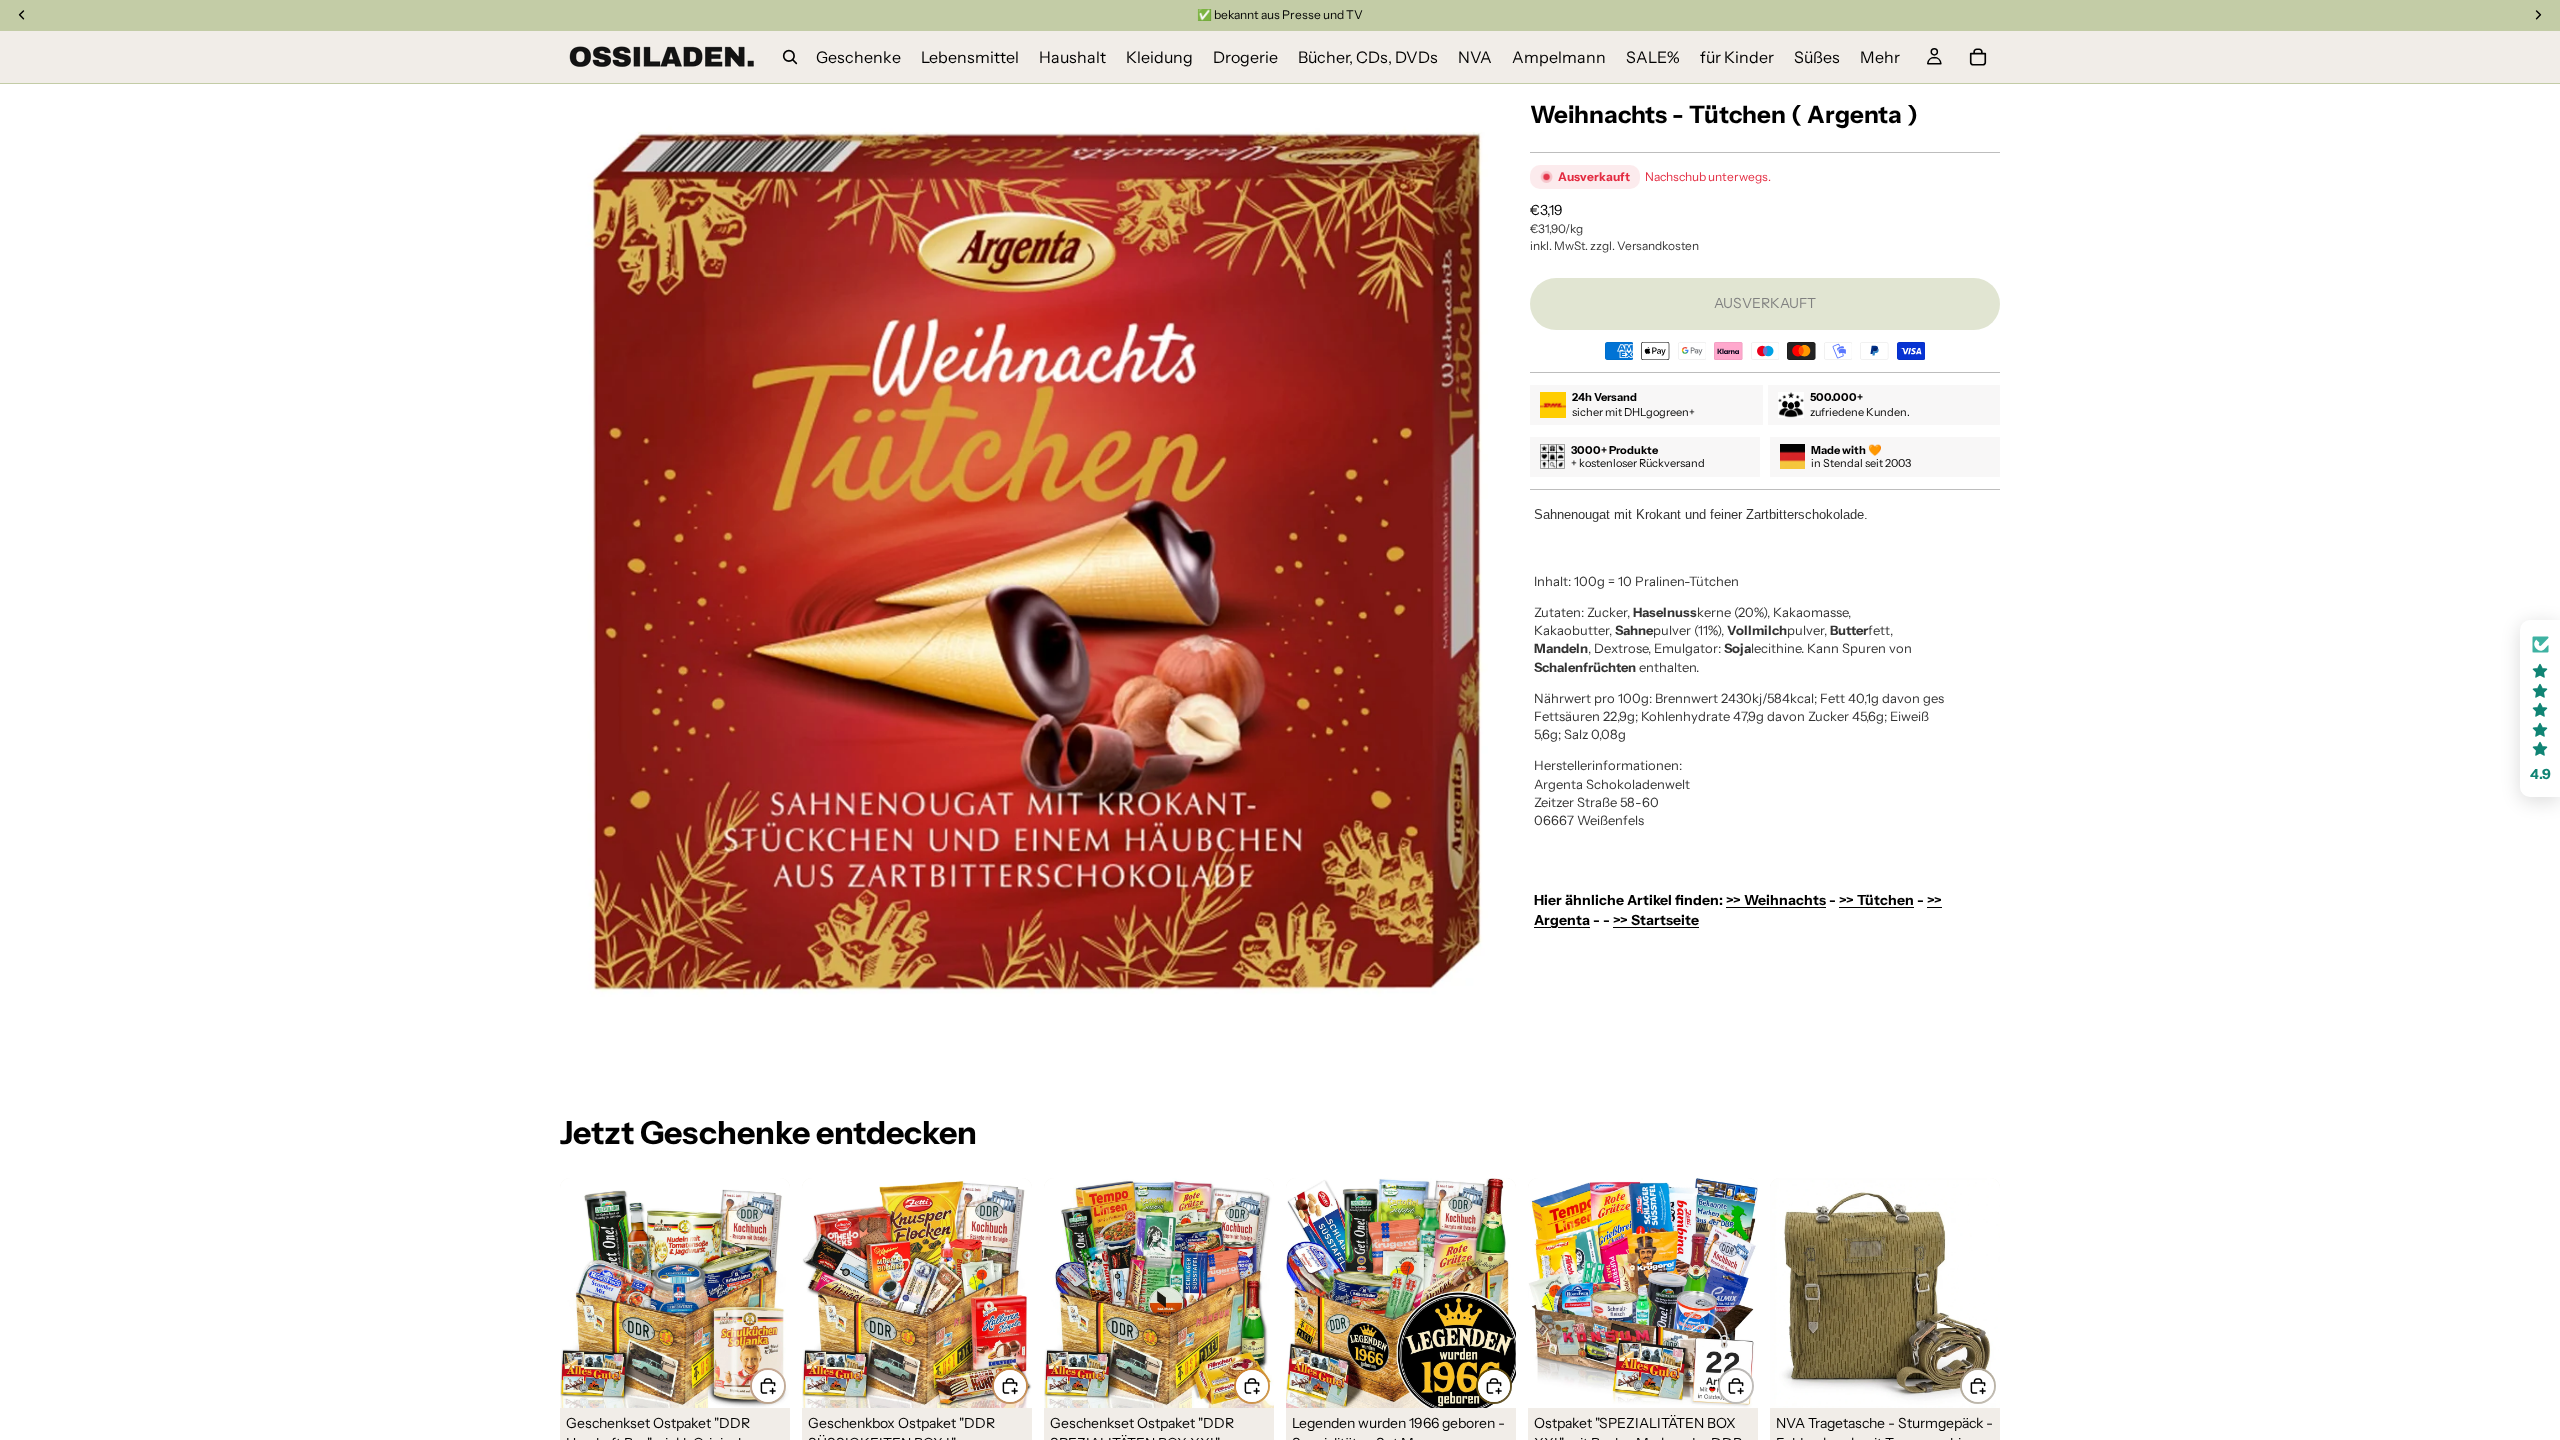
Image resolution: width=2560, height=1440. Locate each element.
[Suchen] (790, 57)
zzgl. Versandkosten (1644, 245)
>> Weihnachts (1776, 900)
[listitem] (1880, 57)
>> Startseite (1656, 920)
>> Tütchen (1876, 900)
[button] (2540, 708)
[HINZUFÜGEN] (768, 1386)
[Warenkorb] (1978, 57)
